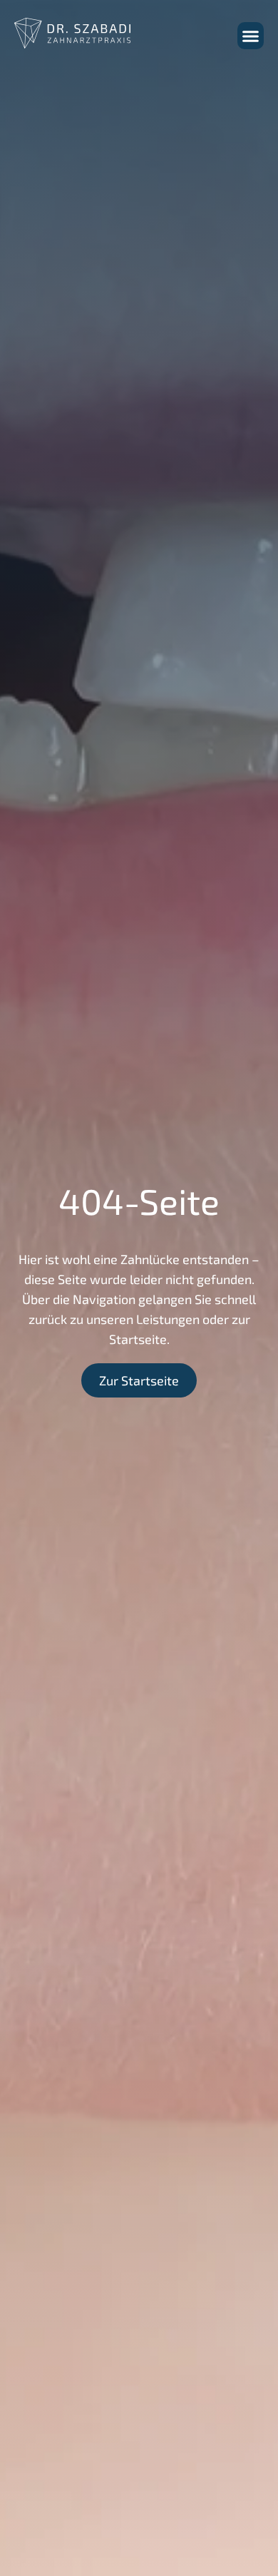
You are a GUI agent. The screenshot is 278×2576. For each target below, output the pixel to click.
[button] (251, 36)
